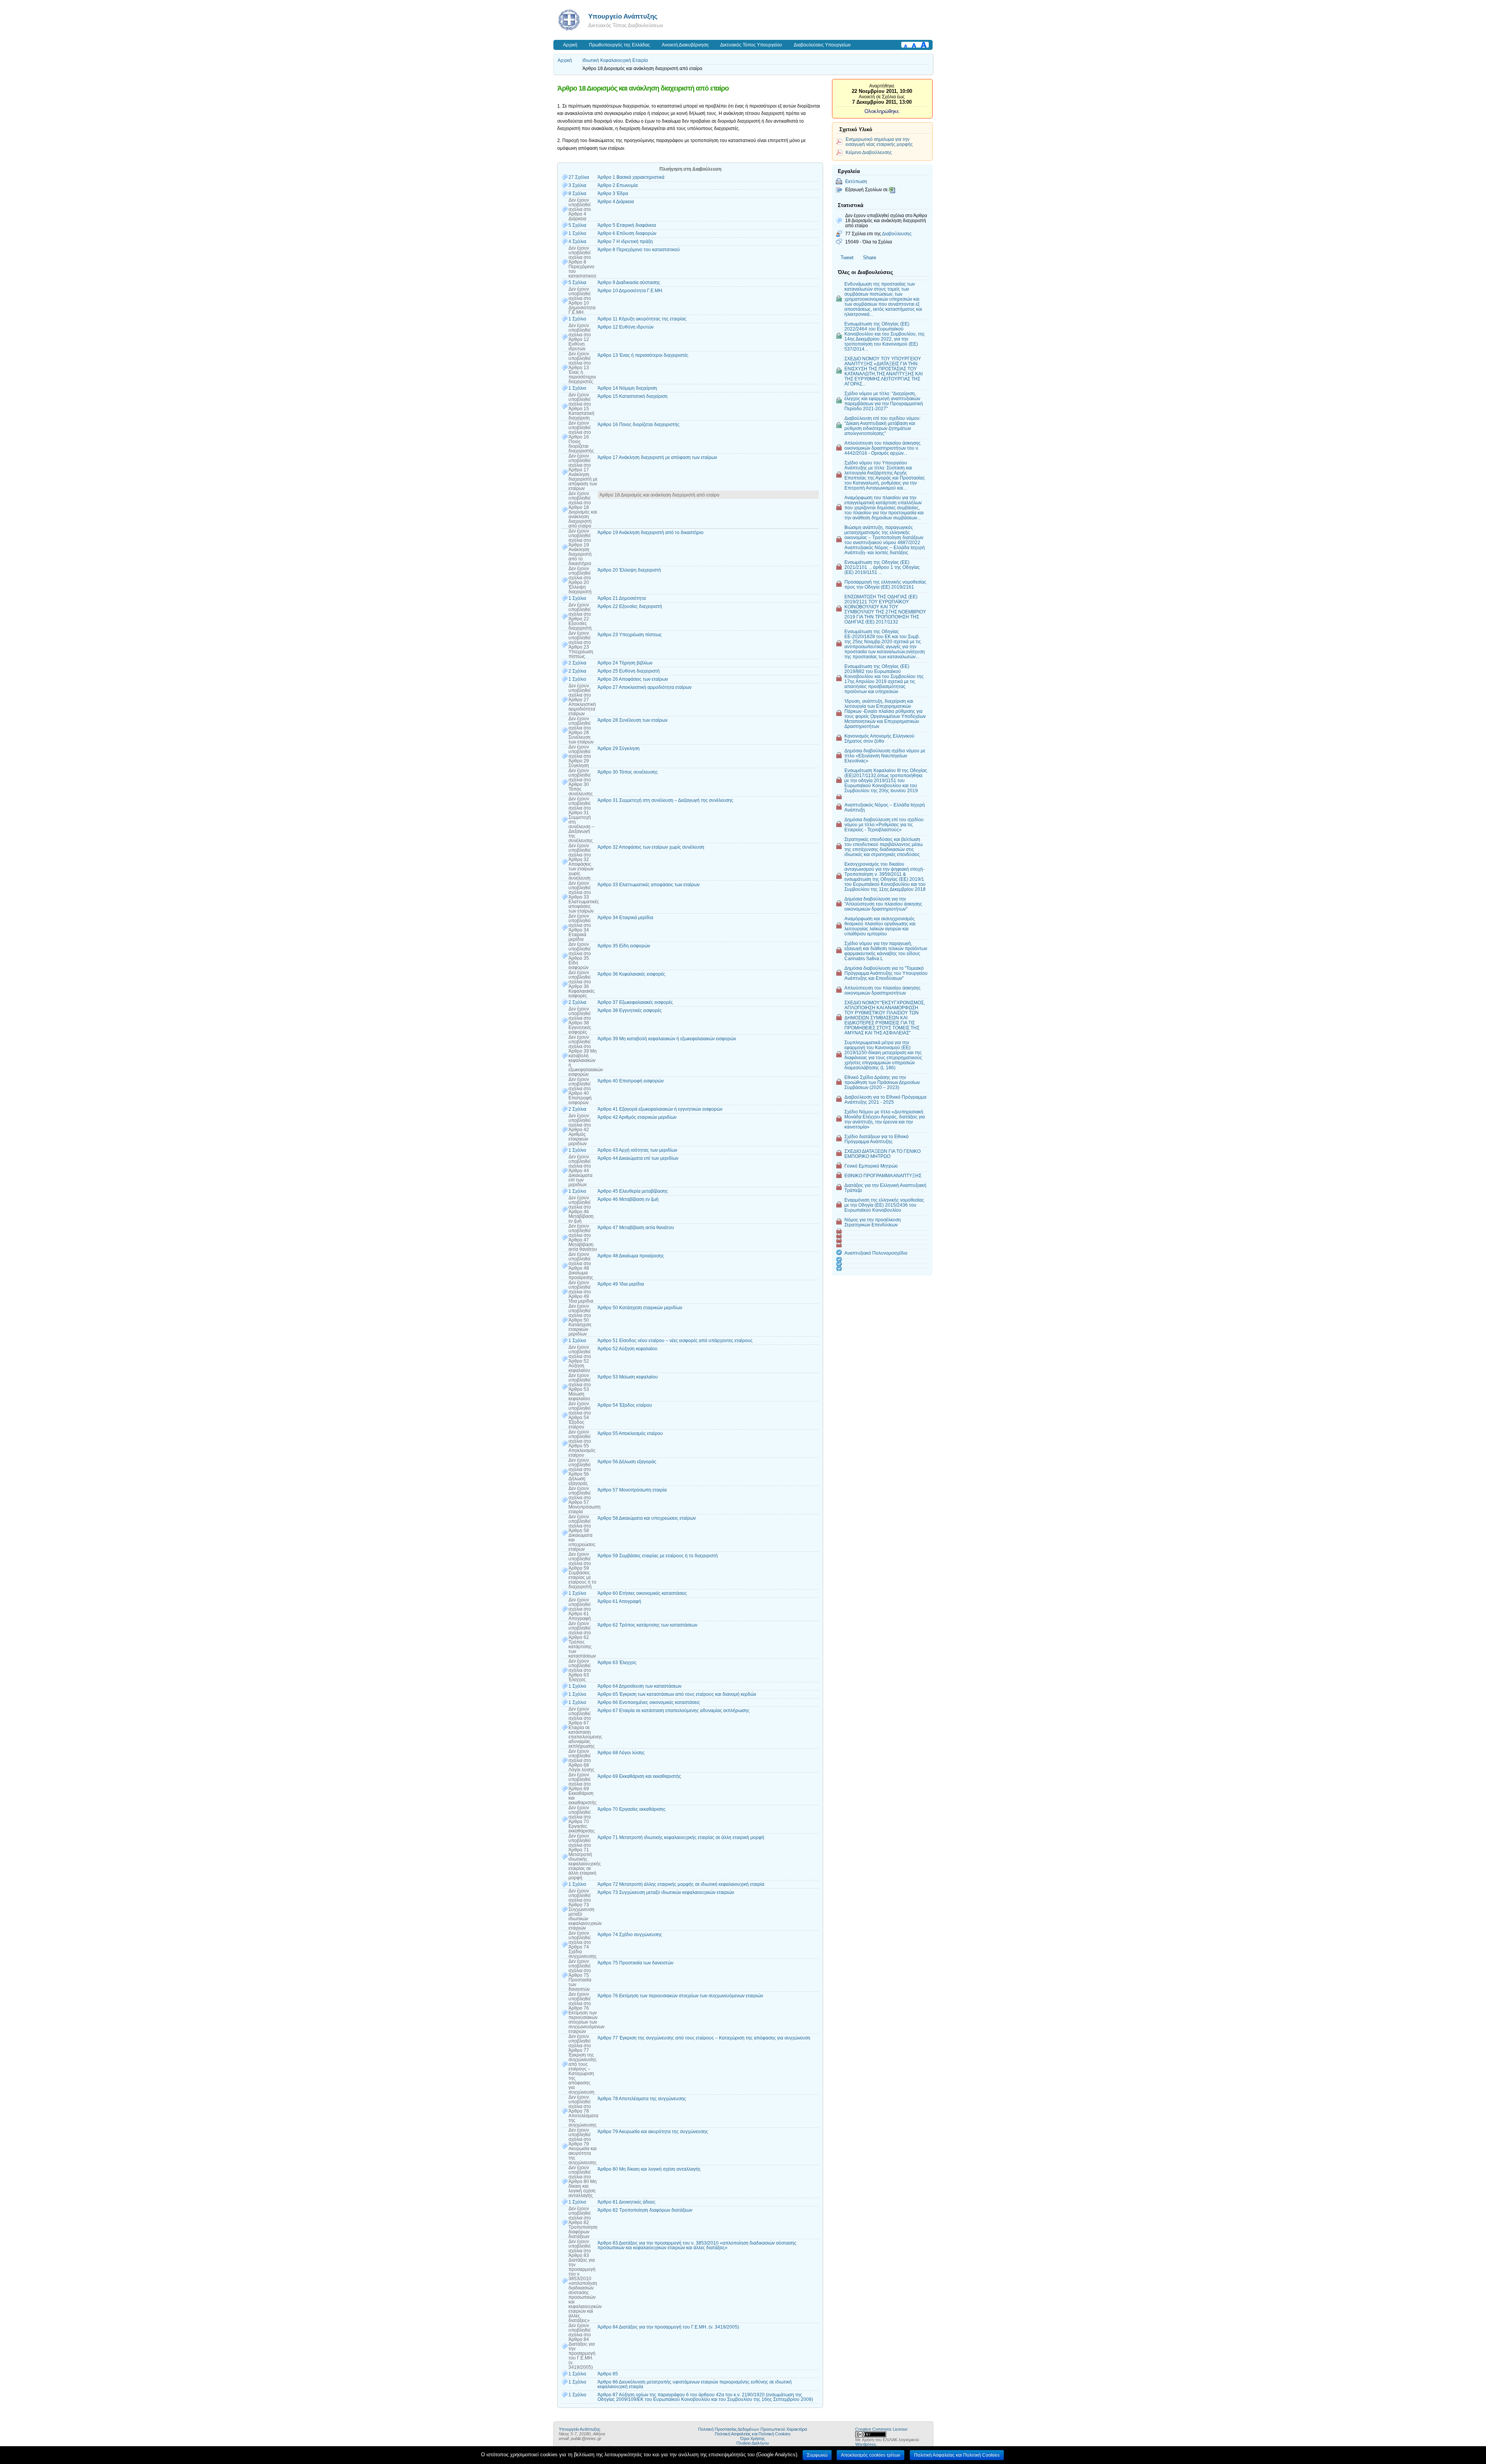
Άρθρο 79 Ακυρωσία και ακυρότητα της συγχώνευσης (653, 2132)
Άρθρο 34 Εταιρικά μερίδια (625, 918)
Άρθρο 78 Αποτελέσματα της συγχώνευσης (642, 2099)
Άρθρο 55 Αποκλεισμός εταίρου (630, 1433)
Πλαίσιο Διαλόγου (753, 2443)
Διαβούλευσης (897, 234)
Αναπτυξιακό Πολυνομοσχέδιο (876, 1253)
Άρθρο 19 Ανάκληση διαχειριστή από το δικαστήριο (651, 533)
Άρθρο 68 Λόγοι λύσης (621, 1753)
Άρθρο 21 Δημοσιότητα (622, 598)
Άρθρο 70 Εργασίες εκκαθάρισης (632, 1809)
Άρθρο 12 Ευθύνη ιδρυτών (626, 327)
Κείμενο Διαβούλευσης (869, 152)
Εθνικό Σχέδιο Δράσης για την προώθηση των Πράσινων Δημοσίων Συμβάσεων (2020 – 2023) (882, 1082)
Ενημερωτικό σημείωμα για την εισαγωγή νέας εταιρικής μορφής (879, 142)
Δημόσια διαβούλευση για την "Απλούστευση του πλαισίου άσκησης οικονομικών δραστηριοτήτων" (883, 904)
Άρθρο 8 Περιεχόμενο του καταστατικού (639, 250)
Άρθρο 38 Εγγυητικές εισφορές (630, 1010)
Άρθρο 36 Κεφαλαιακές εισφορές (631, 974)
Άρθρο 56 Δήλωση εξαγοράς (627, 1462)
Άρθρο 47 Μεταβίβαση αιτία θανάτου (636, 1228)
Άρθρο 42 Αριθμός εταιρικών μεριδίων (637, 1117)
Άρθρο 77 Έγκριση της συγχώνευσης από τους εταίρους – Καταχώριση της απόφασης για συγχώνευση (704, 2038)
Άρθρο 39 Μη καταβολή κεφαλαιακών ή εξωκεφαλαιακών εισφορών (667, 1039)
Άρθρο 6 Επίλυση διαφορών (627, 233)
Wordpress (866, 2444)
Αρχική (570, 45)
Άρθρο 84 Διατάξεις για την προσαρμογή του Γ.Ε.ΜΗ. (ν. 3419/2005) (668, 2327)
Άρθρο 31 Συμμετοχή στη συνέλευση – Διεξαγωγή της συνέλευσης (665, 800)
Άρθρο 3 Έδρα (613, 193)
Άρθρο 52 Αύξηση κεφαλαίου (627, 1349)
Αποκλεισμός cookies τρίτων (871, 2455)
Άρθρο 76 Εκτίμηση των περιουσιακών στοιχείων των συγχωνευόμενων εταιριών (680, 1996)
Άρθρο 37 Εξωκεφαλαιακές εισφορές (635, 1002)
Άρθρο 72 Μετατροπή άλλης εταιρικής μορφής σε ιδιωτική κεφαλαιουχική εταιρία (681, 1884)
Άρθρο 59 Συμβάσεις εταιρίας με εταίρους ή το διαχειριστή (658, 1556)
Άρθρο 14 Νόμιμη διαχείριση (627, 388)
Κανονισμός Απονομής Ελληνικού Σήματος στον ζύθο (879, 738)
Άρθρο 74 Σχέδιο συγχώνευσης (630, 1935)
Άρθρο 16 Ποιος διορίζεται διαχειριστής (639, 425)
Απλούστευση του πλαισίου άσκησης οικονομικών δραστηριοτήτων (883, 990)
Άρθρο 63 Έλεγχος (617, 1663)
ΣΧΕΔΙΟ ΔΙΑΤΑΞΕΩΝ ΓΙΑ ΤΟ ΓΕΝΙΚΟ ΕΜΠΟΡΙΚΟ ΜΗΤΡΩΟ (883, 1154)
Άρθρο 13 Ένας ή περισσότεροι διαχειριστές (643, 355)
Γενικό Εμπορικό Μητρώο (871, 1166)
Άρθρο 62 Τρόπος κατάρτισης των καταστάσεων (647, 1625)
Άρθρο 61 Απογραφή (619, 1601)
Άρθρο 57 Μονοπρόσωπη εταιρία (632, 1490)
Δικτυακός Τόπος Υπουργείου (751, 45)
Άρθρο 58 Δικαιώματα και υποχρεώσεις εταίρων (647, 1518)
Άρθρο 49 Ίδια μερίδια (621, 1284)
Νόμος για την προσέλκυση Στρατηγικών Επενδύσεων (873, 1222)
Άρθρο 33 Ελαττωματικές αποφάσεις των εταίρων (649, 885)
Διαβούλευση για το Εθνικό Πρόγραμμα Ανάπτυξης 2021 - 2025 (885, 1099)
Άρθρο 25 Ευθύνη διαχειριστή (629, 671)
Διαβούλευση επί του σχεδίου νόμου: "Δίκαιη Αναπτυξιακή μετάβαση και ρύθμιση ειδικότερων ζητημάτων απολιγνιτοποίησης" (883, 426)
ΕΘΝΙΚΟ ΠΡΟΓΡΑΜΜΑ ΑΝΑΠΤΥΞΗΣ (883, 1175)
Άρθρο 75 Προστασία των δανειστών (635, 1963)
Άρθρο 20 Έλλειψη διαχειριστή (629, 570)
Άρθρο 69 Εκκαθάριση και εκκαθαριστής (639, 1776)
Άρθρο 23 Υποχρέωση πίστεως (630, 635)
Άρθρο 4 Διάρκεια (616, 202)
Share (870, 258)
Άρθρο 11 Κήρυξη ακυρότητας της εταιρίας (642, 319)
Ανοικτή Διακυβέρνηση (685, 45)
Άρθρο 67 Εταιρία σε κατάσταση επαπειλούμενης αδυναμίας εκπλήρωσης (674, 1711)
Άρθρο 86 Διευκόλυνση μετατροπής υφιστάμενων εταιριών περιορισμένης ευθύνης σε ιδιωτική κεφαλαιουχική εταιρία (695, 2384)
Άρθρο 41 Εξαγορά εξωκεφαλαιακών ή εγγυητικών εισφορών (660, 1109)
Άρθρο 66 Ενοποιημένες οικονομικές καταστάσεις (649, 1702)
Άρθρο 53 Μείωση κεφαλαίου (628, 1377)
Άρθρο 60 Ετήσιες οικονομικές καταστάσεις (642, 1593)
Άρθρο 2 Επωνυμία (618, 185)
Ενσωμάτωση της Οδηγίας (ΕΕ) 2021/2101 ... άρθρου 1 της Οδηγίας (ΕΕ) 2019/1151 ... (882, 567)
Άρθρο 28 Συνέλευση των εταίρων (633, 720)
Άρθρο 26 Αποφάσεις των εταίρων (633, 679)
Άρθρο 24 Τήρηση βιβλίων (625, 663)
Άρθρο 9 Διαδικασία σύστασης (629, 283)
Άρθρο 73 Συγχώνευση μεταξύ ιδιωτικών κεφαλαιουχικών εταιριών (666, 1892)
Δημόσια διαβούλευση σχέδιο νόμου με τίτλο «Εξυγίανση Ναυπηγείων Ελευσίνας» (885, 756)
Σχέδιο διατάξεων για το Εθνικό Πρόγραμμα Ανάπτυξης (877, 1139)
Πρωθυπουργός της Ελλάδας (620, 45)
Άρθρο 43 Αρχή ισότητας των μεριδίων (637, 1150)
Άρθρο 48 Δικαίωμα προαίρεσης (631, 1256)
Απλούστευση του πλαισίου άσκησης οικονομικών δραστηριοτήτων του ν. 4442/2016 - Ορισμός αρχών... (883, 448)
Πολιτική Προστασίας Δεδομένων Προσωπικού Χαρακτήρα (752, 2429)
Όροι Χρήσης (752, 2438)
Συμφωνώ (817, 2455)
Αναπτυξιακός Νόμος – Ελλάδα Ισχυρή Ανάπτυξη (885, 807)
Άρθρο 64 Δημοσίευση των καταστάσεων (639, 1686)
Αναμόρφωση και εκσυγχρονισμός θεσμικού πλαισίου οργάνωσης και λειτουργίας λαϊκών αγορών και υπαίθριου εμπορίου (880, 926)
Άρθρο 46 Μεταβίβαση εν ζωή (628, 1199)
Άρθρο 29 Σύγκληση (619, 748)
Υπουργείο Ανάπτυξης (623, 16)
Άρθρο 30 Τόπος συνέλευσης (628, 772)
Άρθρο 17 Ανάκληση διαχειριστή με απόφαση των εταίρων (657, 457)
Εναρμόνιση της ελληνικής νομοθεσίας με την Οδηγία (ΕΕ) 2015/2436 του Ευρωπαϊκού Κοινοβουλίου (884, 1205)
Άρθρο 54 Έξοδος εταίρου (625, 1405)
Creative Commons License (881, 2429)
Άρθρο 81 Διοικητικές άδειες (627, 2202)
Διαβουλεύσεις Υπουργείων (822, 45)
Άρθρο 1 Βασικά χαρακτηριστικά (631, 177)
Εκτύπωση (856, 181)
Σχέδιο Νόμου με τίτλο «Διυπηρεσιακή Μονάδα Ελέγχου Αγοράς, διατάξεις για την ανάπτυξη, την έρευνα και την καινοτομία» (885, 1119)
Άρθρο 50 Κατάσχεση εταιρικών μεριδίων (640, 1308)
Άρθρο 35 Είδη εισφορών (624, 946)
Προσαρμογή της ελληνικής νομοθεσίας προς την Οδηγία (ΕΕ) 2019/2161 (885, 584)
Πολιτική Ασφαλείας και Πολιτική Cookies (753, 2434)
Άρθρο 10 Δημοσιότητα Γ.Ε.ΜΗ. (630, 291)
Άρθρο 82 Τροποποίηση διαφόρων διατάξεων (645, 2210)
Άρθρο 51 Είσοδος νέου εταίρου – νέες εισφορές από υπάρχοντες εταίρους (675, 1341)
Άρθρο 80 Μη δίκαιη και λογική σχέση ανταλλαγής (649, 2169)
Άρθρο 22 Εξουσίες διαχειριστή (630, 606)
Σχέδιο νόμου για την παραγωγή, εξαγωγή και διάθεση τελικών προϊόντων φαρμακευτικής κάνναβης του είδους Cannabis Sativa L (886, 951)
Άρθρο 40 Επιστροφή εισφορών (631, 1081)
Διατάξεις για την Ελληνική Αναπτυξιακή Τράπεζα (885, 1188)
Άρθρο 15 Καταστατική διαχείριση (633, 396)
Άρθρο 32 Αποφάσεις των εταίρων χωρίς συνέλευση (651, 847)
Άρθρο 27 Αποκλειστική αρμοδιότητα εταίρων (645, 687)
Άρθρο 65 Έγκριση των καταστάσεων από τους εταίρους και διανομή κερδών (677, 1694)
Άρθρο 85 (608, 2374)
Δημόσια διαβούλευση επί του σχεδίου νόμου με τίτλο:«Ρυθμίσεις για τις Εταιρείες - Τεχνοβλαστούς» (884, 824)
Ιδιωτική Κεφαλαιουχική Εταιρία (615, 60)
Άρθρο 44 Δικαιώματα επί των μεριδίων (638, 1158)
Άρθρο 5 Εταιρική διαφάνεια (627, 225)
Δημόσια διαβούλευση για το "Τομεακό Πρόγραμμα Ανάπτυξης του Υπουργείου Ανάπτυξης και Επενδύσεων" (886, 973)
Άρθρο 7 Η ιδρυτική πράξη (625, 241)
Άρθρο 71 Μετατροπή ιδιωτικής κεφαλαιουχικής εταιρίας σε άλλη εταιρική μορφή (681, 1837)
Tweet (847, 258)
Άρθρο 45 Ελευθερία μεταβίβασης (633, 1191)
